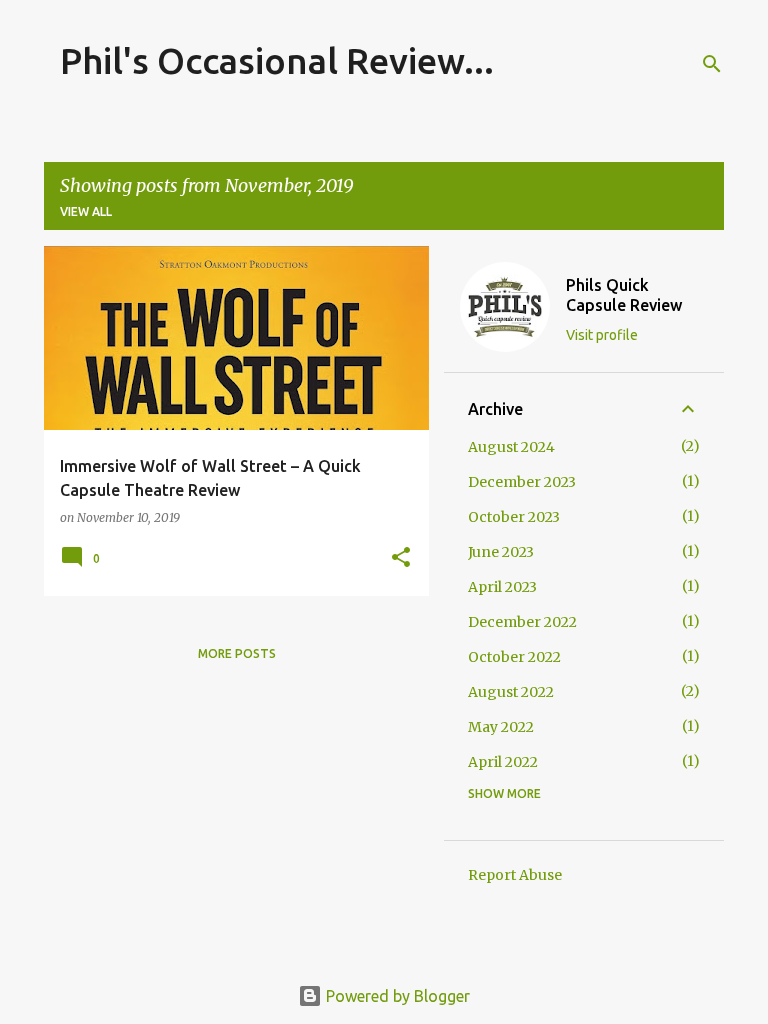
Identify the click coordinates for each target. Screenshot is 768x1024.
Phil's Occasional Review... (277, 60)
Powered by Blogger (396, 996)
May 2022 (501, 727)
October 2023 (514, 517)
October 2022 (514, 657)
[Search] (712, 64)
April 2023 (502, 587)
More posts (237, 653)
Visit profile (602, 335)
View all (86, 211)
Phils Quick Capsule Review (624, 295)
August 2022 (511, 692)
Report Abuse (515, 875)
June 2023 (501, 552)
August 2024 (511, 447)
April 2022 (503, 762)
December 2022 (522, 622)
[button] (401, 558)
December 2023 (522, 482)
